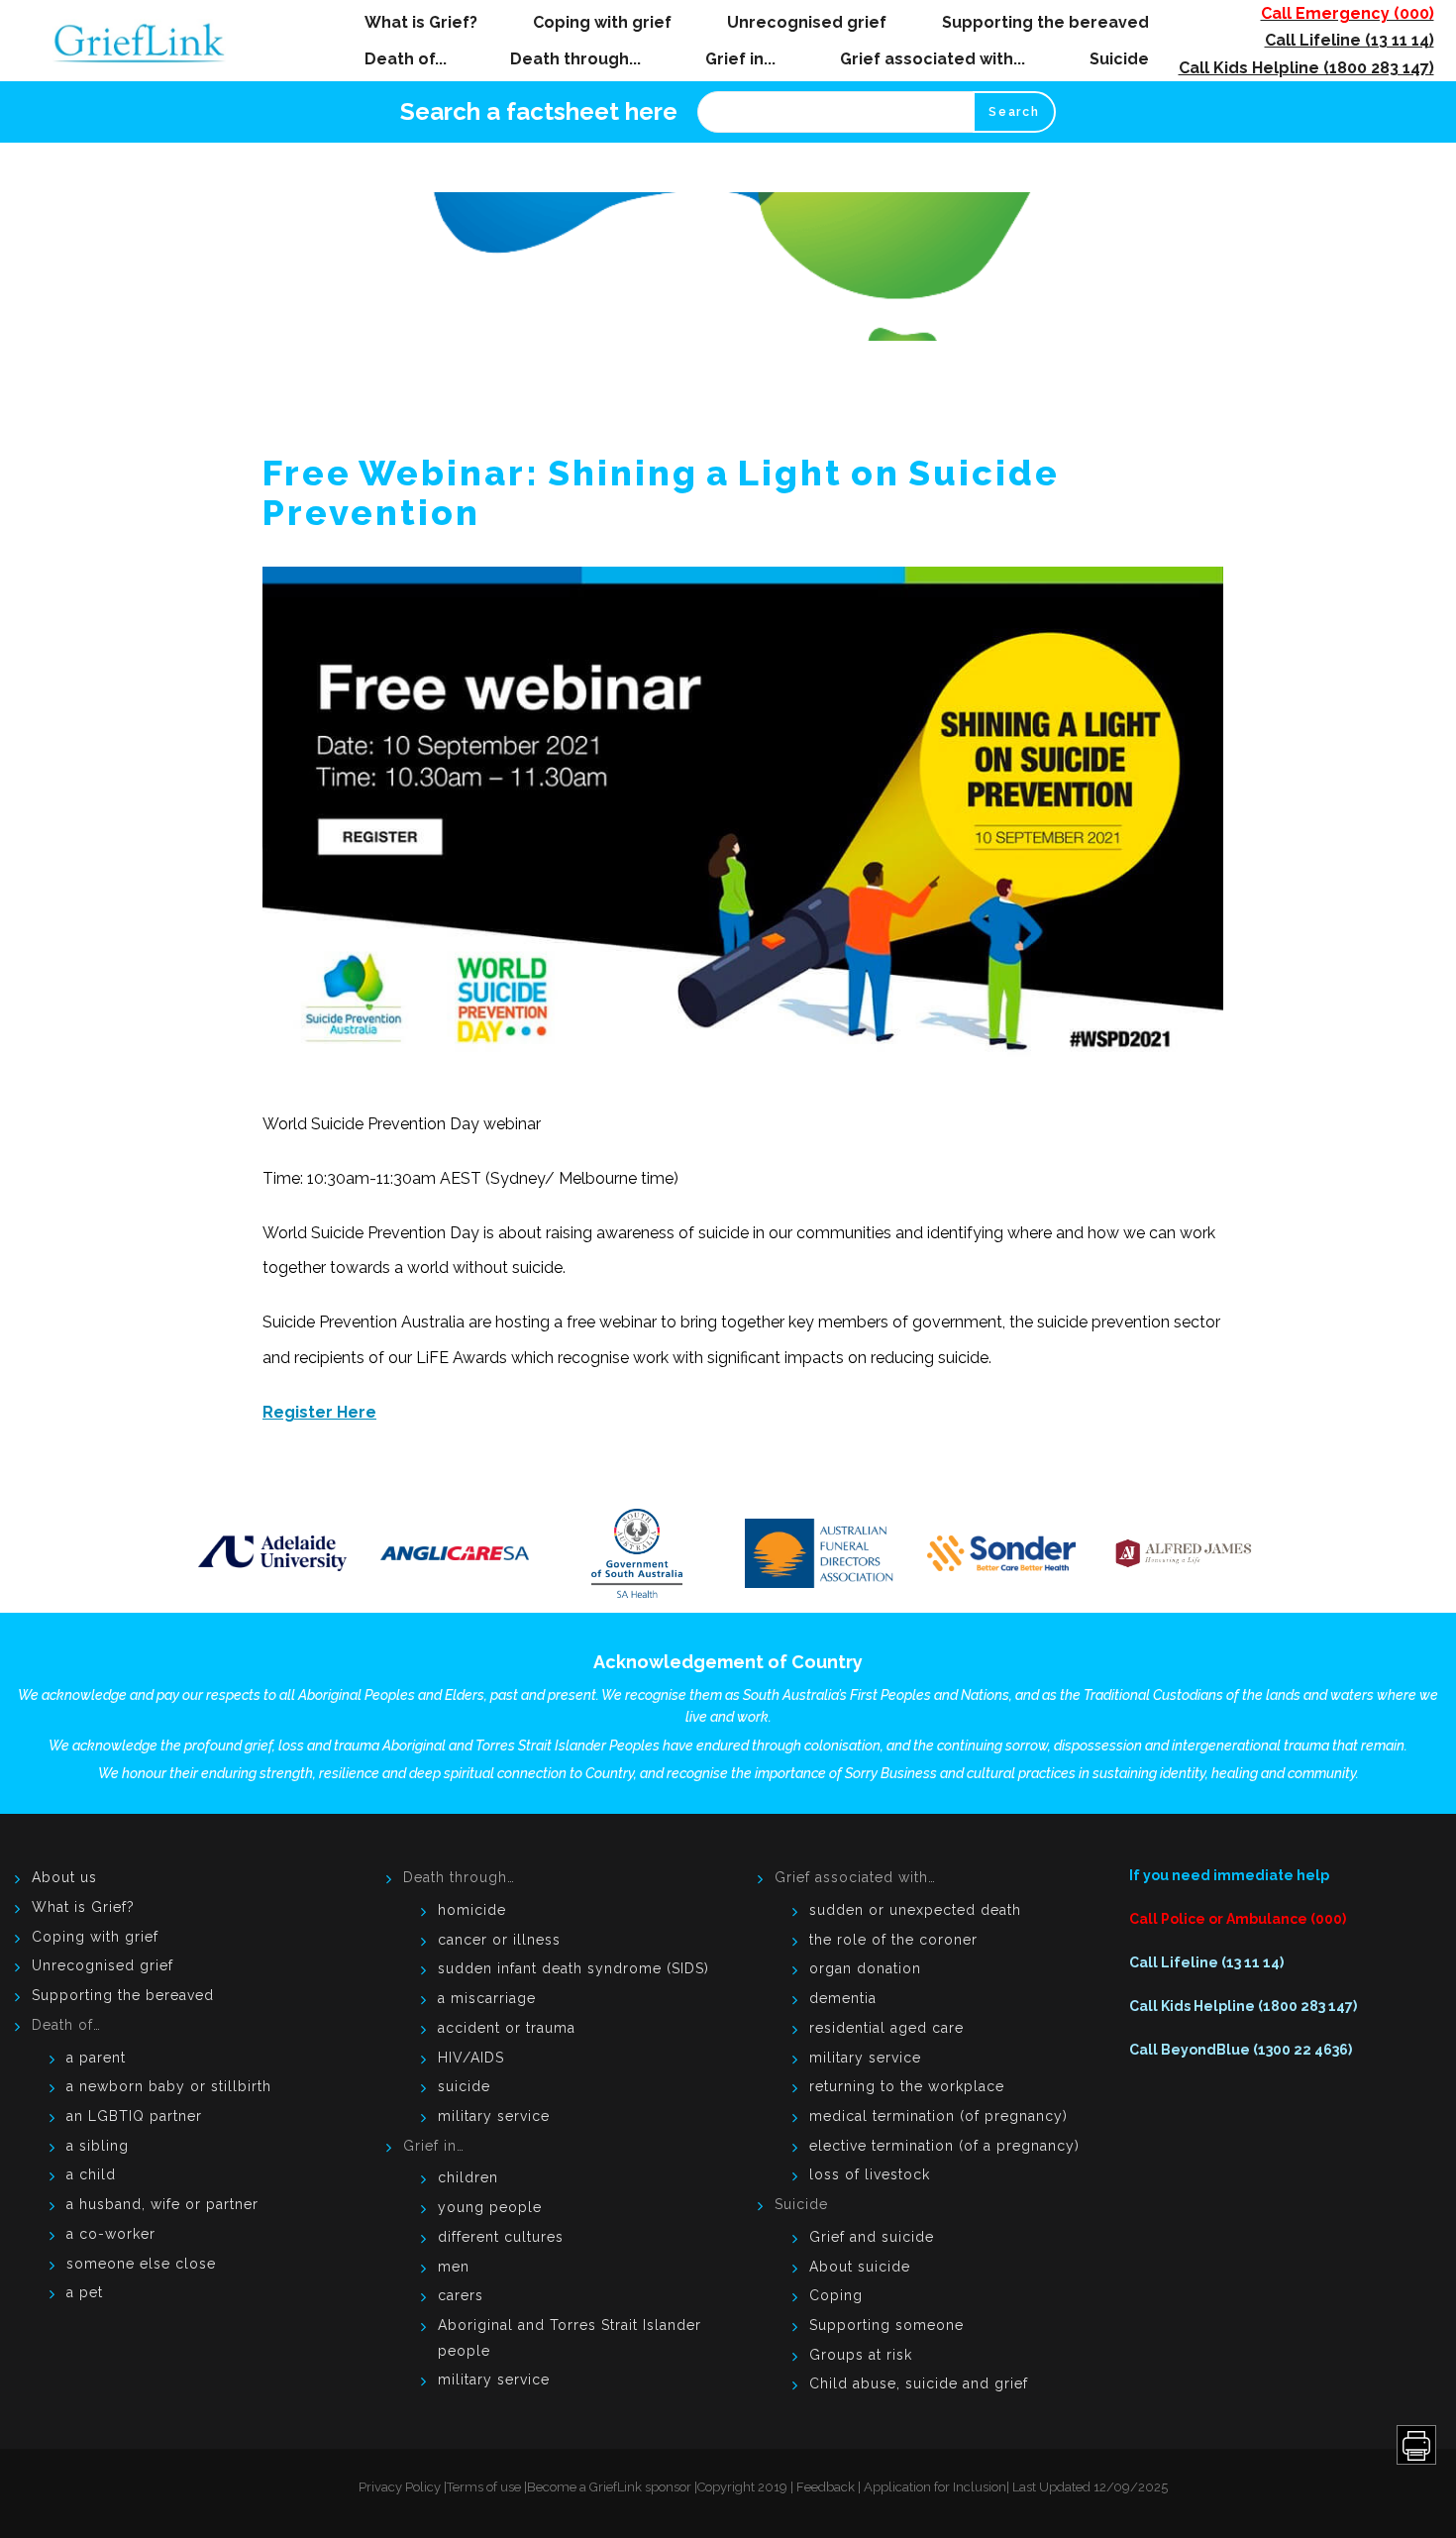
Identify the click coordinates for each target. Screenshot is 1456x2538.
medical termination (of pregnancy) (938, 2116)
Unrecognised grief (807, 22)
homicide (472, 1910)
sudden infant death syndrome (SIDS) (573, 1968)
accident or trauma (507, 2028)
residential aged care (886, 2028)
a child (91, 2174)
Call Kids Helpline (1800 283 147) (1306, 68)
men (454, 2267)
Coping (836, 2295)
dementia (843, 1998)
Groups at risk (861, 2355)
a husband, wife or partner (162, 2204)
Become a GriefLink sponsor (609, 2487)
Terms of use (484, 2487)
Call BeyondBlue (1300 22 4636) (1241, 2050)
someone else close (141, 2264)
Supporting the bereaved (1045, 22)
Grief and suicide (872, 2237)
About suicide (860, 2267)
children (468, 2177)
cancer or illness (499, 1940)
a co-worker (111, 2234)
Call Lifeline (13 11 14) (1350, 40)
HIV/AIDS (471, 2058)
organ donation (865, 1968)
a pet (85, 2292)
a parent (96, 2058)
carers (461, 2295)
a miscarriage (487, 1998)
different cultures (501, 2237)
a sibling (98, 2146)
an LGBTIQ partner (134, 2116)
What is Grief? (421, 22)
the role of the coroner (893, 1940)
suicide (464, 2086)
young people (490, 2207)
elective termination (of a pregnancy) (944, 2146)
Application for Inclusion (935, 2487)
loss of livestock (870, 2174)
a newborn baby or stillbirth (169, 2086)
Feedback (826, 2487)
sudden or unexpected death (915, 1910)
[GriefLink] (147, 41)
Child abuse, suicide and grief (919, 2383)
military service (494, 2116)
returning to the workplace (907, 2086)
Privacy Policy (400, 2487)
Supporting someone (886, 2325)
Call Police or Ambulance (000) (1238, 1919)
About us (64, 1877)
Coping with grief (602, 22)
